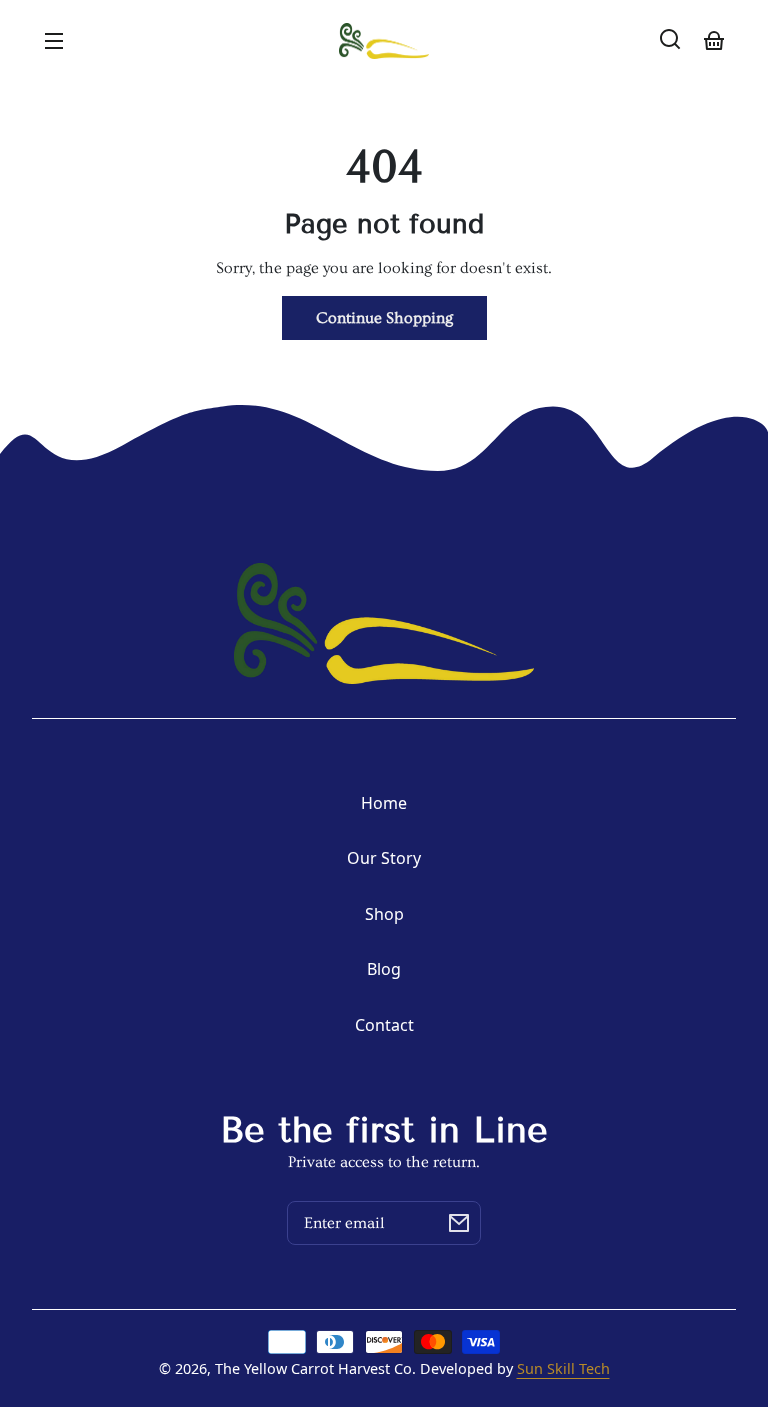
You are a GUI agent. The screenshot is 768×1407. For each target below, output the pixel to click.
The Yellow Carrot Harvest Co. (315, 1368)
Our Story (384, 858)
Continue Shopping (384, 318)
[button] (670, 39)
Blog (384, 969)
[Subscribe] (459, 1223)
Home (384, 803)
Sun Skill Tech (563, 1368)
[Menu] (54, 39)
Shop (384, 914)
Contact (384, 1025)
